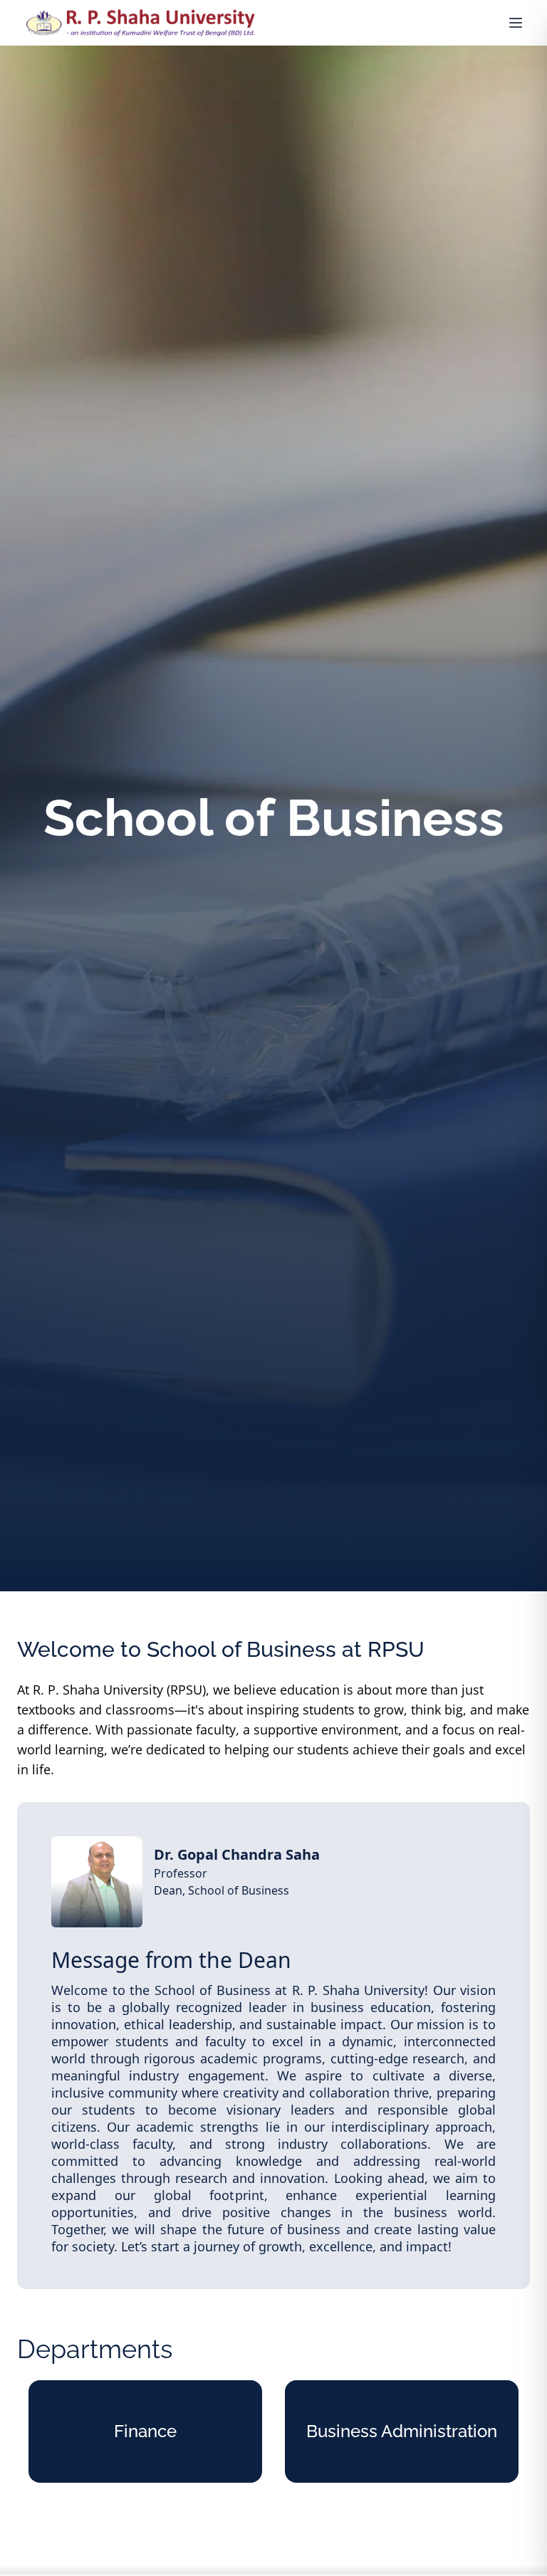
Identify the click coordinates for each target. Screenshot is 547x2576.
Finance (145, 2431)
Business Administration (402, 2431)
